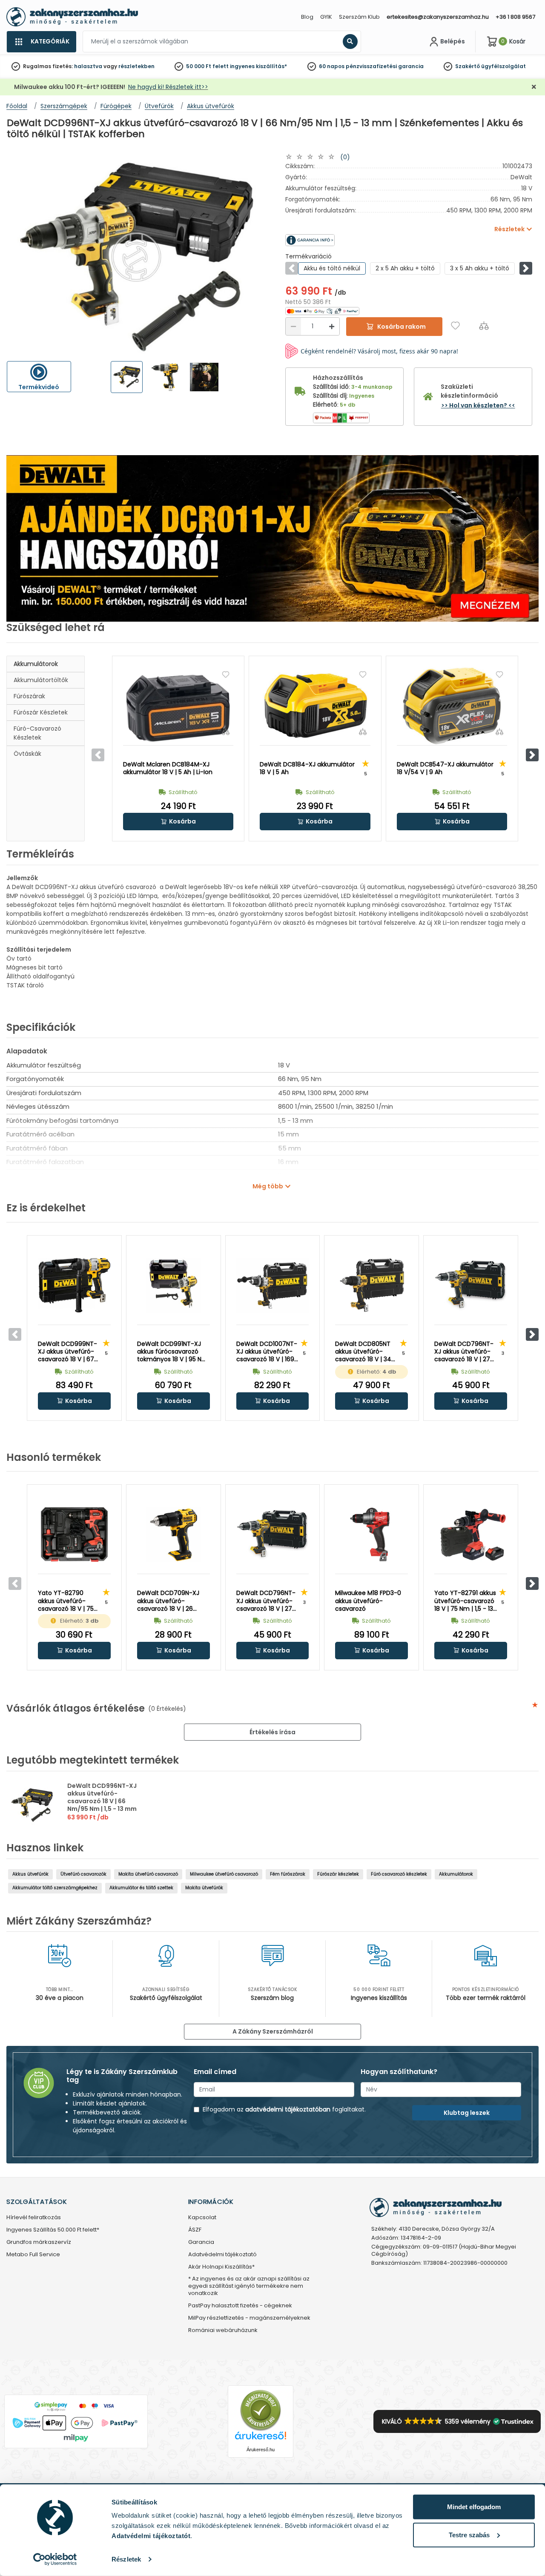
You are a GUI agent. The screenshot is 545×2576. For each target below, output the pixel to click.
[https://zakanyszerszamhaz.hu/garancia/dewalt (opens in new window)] (347, 240)
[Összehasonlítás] (484, 326)
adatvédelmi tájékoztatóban (288, 2109)
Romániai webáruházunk (223, 2331)
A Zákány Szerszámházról (273, 2031)
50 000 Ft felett (207, 66)
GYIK (326, 17)
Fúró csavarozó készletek (399, 1874)
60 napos (332, 66)
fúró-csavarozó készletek (37, 733)
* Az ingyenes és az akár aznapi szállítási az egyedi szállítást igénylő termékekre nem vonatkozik (249, 2286)
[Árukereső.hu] (261, 2410)
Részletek (126, 2559)
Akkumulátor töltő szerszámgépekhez (55, 1888)
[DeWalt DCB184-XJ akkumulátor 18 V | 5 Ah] (315, 706)
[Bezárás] (534, 87)
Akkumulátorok (36, 664)
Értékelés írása (272, 1732)
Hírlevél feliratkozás (34, 2218)
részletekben (136, 66)
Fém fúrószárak (288, 1874)
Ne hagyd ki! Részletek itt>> (168, 87)
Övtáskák (27, 754)
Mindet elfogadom (474, 2507)
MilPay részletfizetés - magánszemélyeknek (249, 2318)
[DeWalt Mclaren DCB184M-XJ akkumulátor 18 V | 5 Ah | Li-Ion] (178, 706)
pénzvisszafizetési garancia (385, 66)
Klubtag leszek (467, 2113)
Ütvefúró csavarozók (83, 1874)
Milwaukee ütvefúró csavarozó (224, 1874)
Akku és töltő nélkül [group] (332, 268)
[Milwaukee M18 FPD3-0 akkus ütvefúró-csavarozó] (371, 1535)
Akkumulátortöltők (41, 680)
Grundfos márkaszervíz (39, 2242)
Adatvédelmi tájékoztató (222, 2255)
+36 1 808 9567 (515, 17)
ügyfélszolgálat (503, 66)
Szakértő (468, 66)
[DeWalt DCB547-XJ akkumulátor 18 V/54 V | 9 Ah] (452, 706)
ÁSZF (195, 2230)
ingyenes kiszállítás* (258, 66)
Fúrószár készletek (41, 712)
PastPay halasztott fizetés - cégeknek (240, 2306)
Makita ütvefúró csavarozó (148, 1874)
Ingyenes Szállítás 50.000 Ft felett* (53, 2230)
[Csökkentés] (293, 326)
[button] (526, 268)
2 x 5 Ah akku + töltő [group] (405, 268)
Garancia (201, 2242)
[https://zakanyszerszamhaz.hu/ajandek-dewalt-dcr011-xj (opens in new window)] (272, 538)
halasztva (88, 66)
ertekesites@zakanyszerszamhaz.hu (438, 17)
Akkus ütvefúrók (30, 1874)
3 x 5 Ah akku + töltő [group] (480, 268)
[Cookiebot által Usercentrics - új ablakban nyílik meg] (55, 2559)
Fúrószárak (29, 696)
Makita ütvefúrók (204, 1888)
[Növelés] (332, 326)
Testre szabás (469, 2534)
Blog (307, 17)
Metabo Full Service (33, 2255)
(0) (345, 157)
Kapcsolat (202, 2218)
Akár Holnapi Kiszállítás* (221, 2267)
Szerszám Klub (359, 17)
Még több (268, 1186)
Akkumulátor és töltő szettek (141, 1888)
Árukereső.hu (261, 2450)
